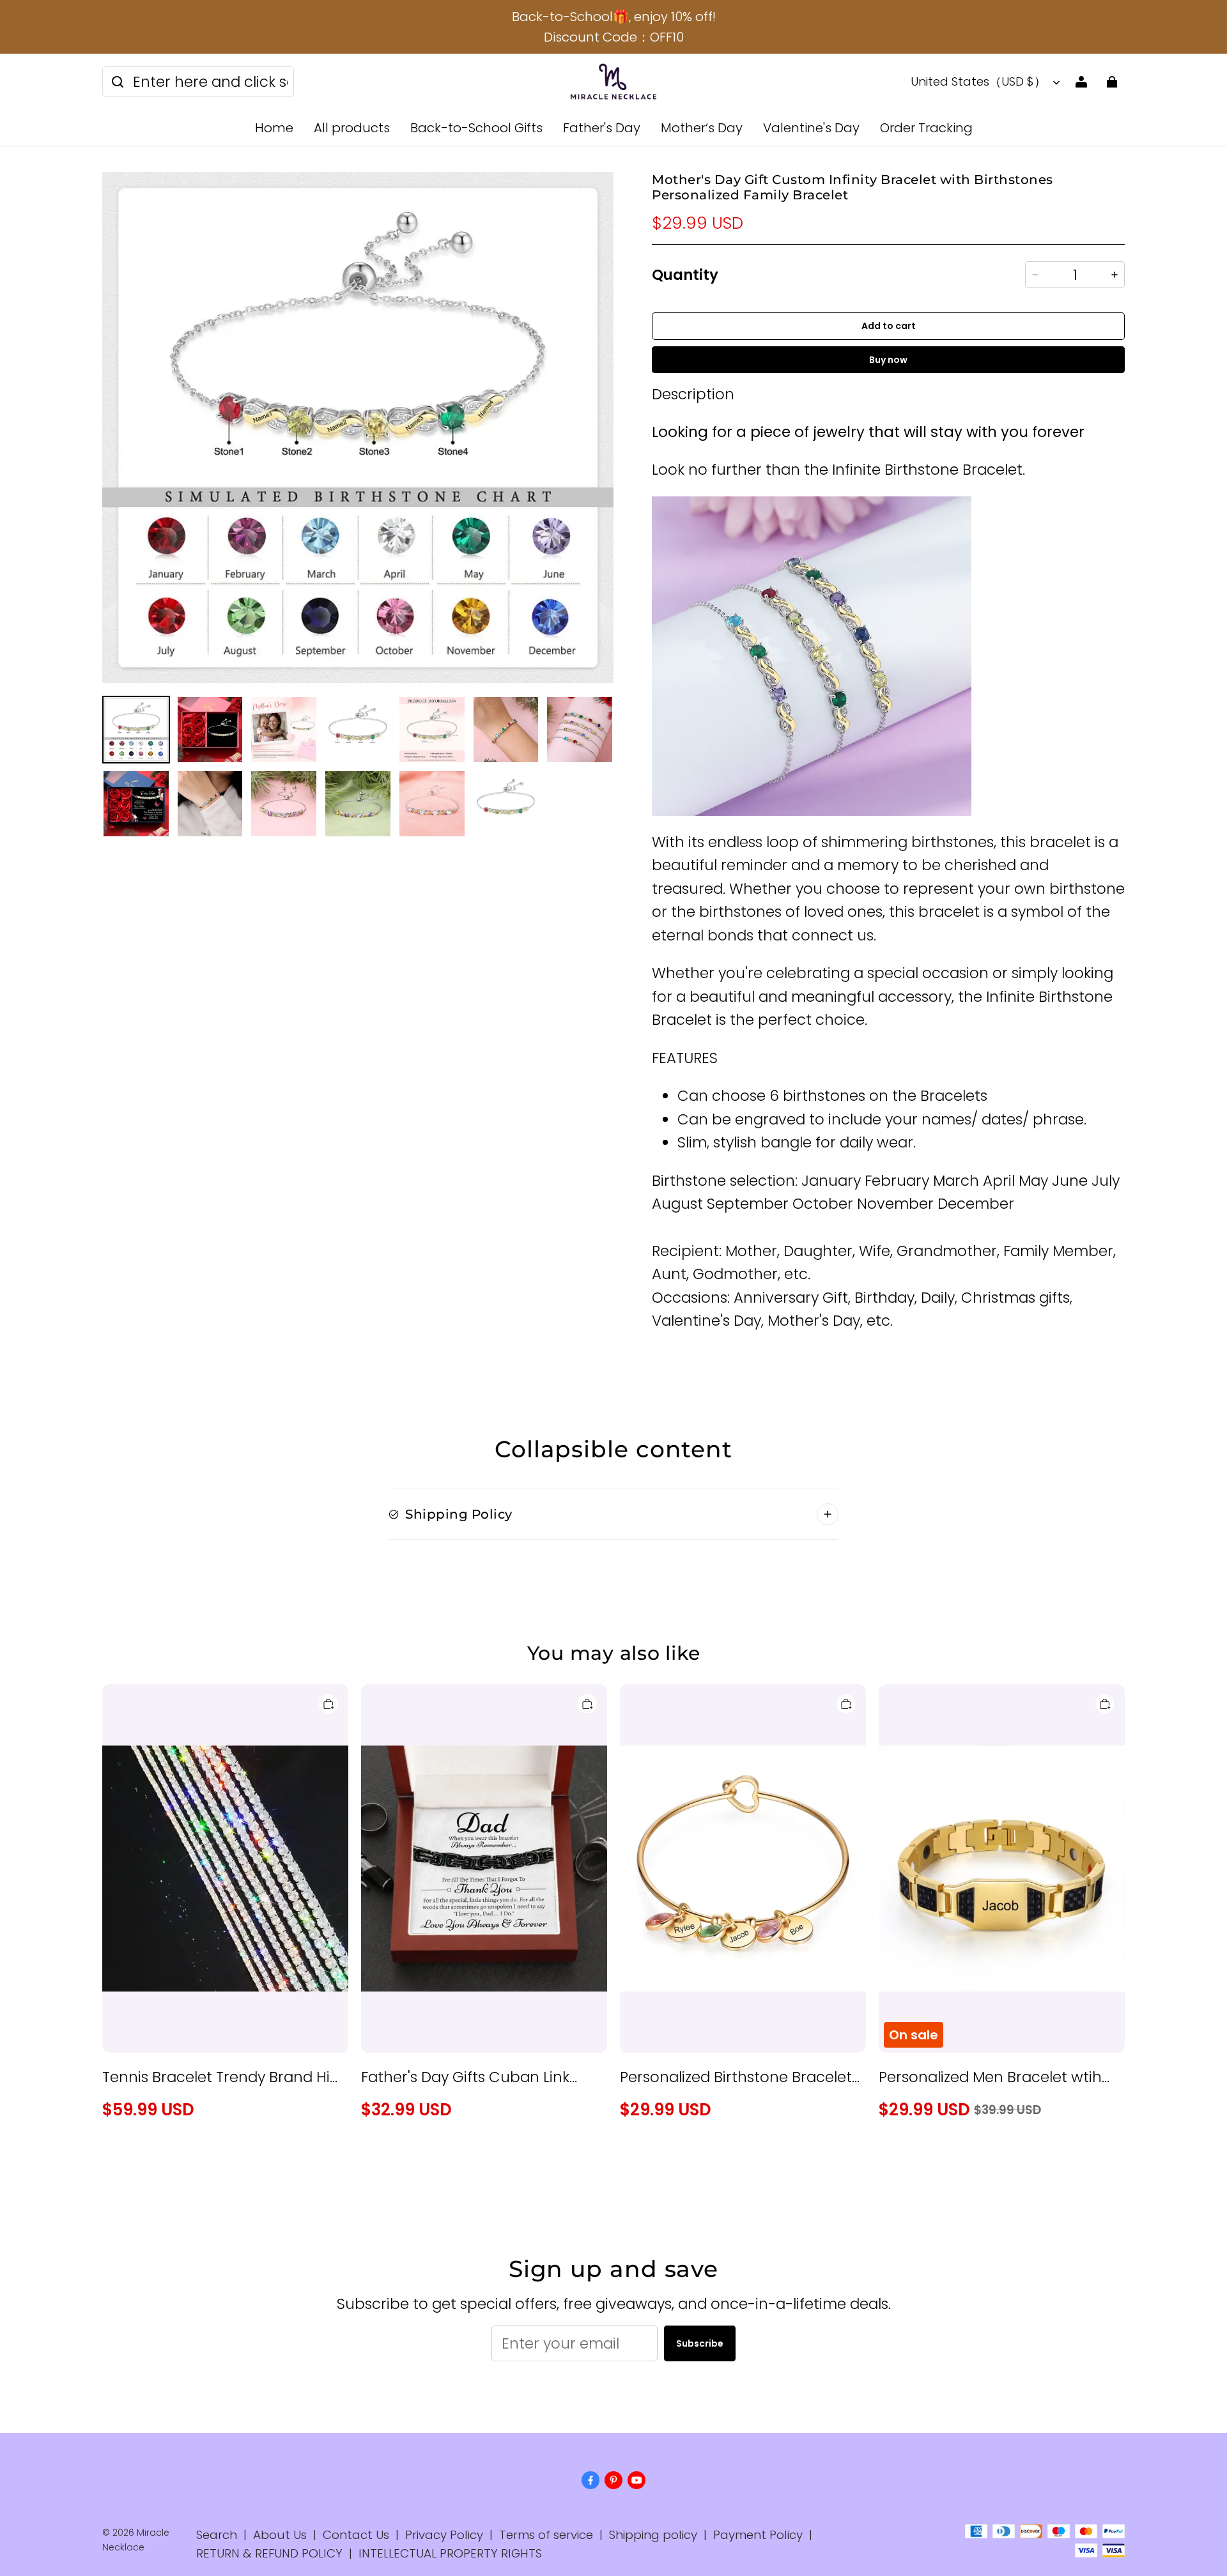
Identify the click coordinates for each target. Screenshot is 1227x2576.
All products (352, 128)
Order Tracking (926, 128)
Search (217, 2535)
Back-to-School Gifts (476, 128)
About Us (280, 2535)
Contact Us (356, 2535)
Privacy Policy (444, 2535)
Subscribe (700, 2343)
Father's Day (602, 128)
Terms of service (546, 2535)
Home (274, 128)
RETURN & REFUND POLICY (269, 2553)
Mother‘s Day (702, 128)
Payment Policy (758, 2535)
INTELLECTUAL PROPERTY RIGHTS (450, 2553)
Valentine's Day (811, 128)
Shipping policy (653, 2535)
